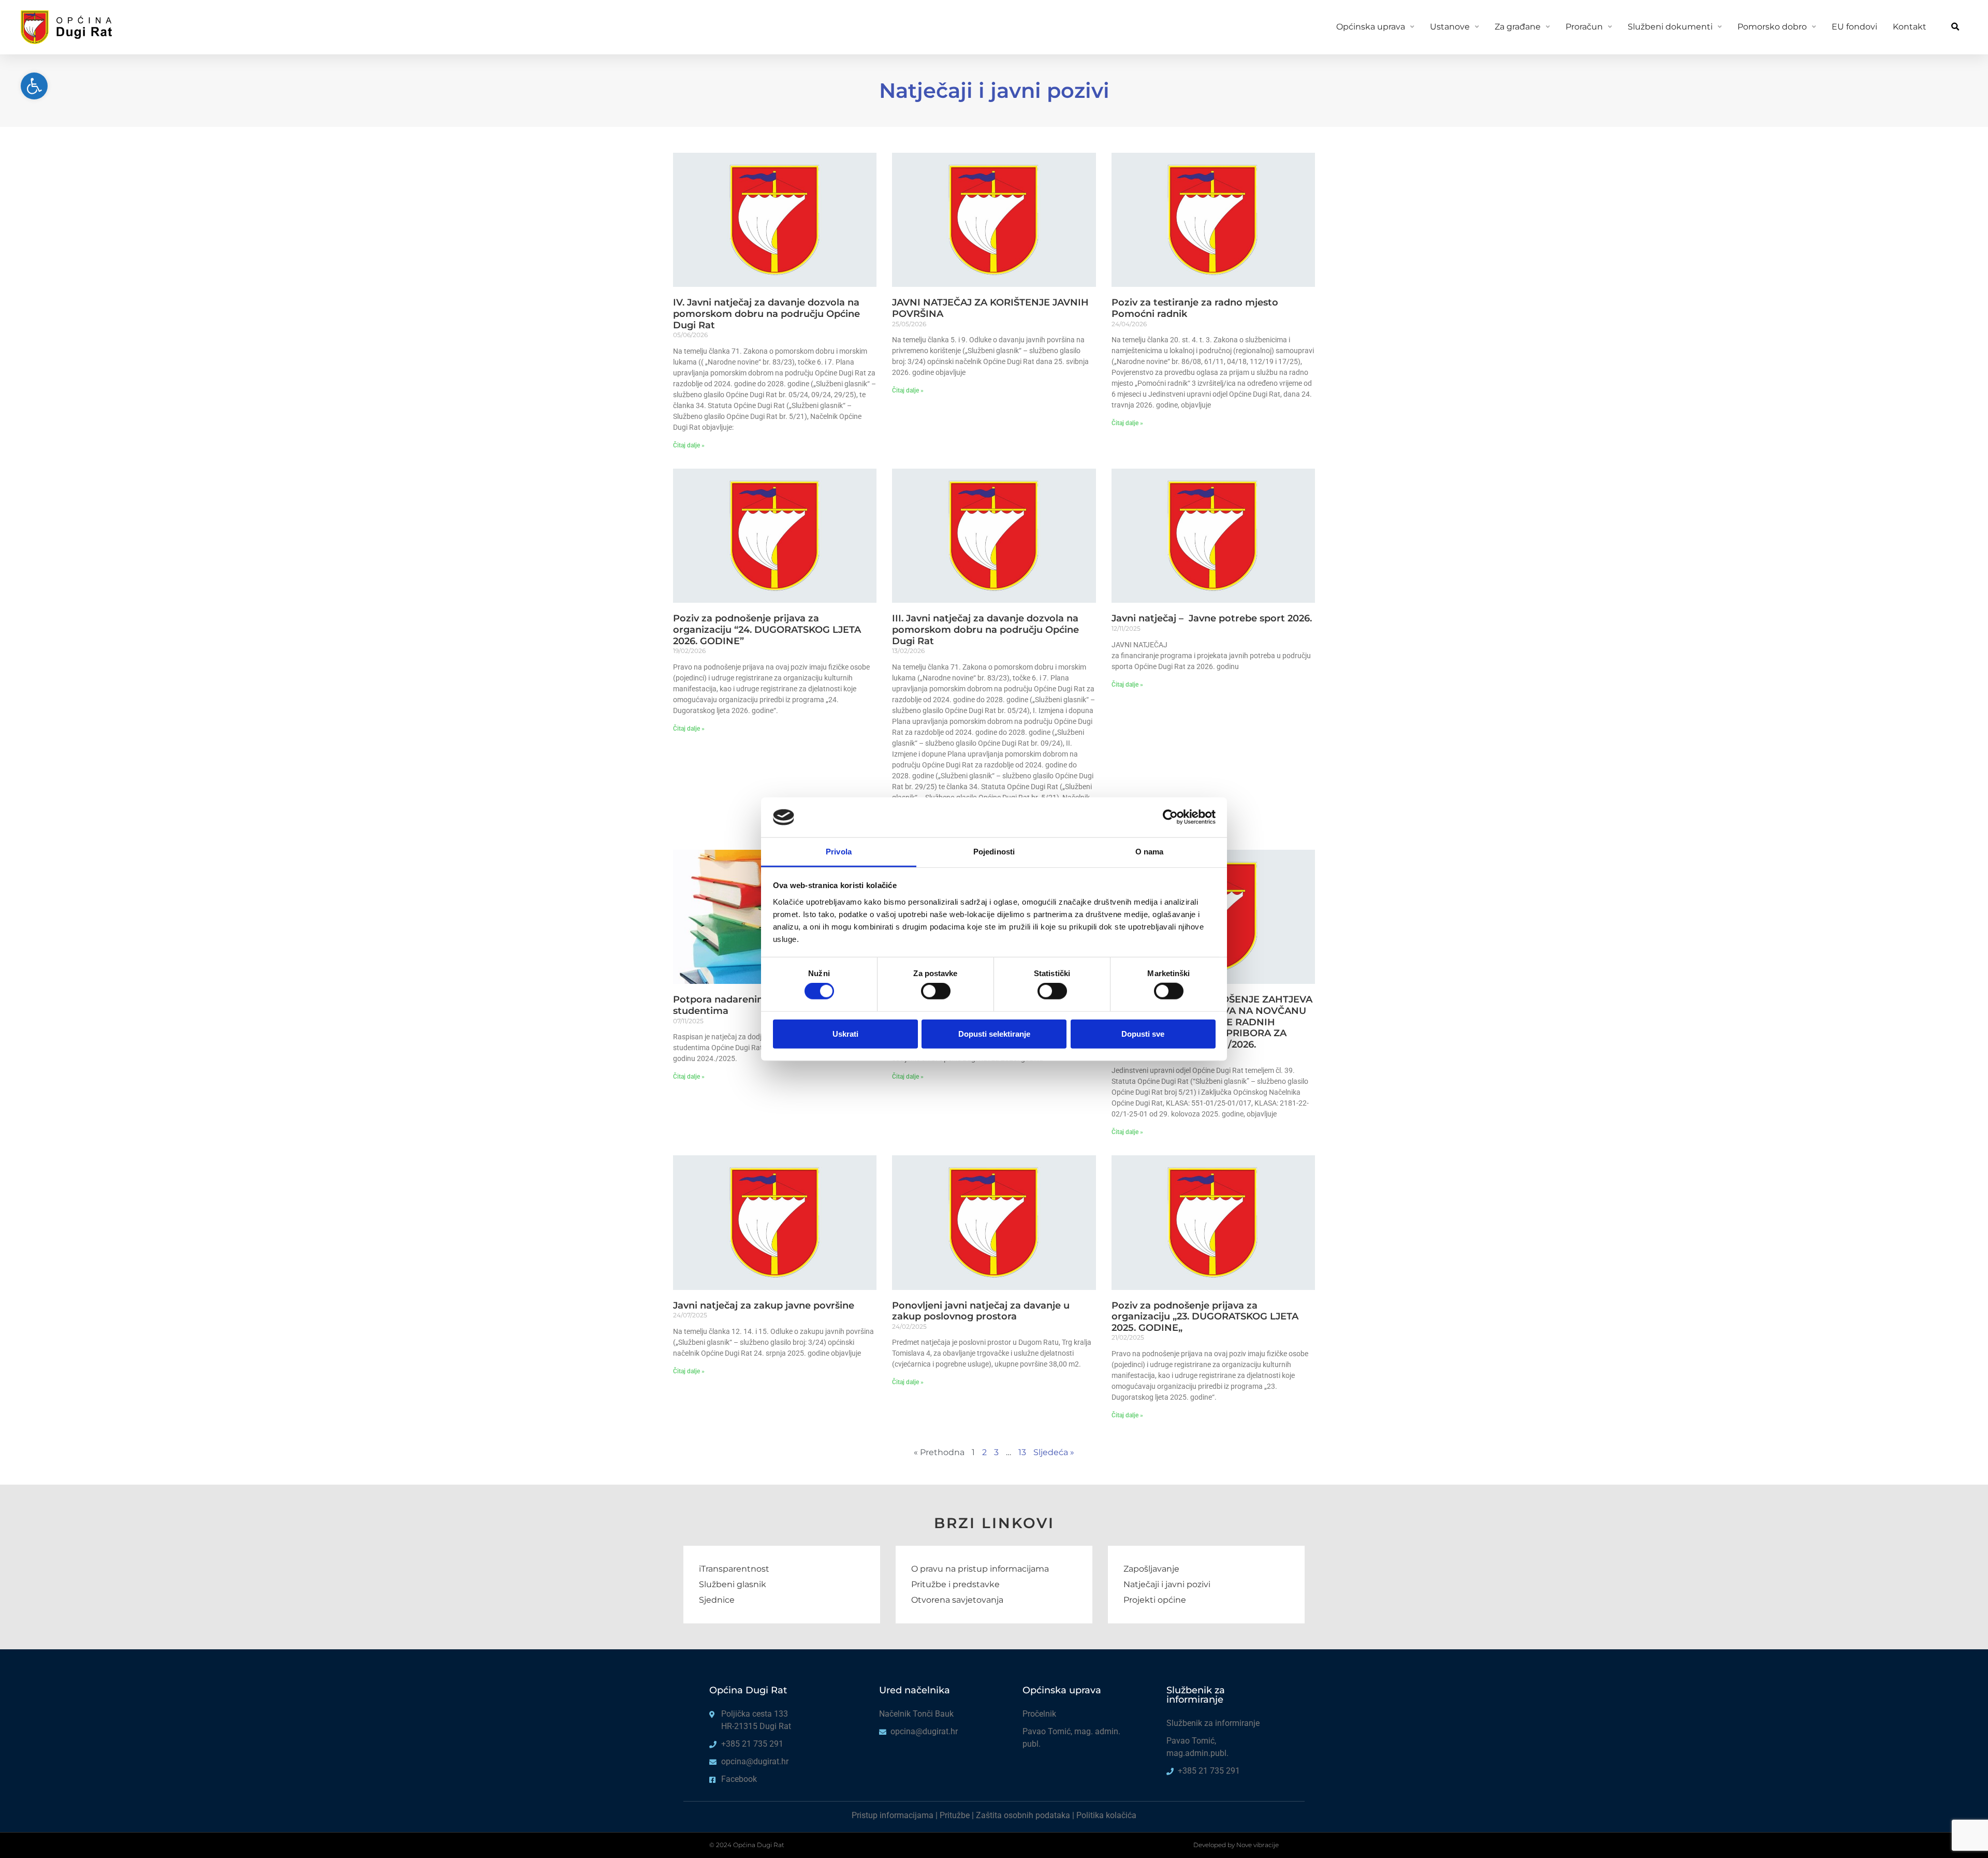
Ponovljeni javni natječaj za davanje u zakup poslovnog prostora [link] (981, 1311)
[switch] (936, 991)
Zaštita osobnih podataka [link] (1023, 1815)
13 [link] (1022, 1452)
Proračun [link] (1584, 27)
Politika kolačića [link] (1106, 1815)
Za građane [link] (1518, 27)
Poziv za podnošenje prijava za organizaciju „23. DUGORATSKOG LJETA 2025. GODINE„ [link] (1205, 1317)
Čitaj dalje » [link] (689, 445)
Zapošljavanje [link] (1151, 1569)
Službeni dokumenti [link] (1670, 27)
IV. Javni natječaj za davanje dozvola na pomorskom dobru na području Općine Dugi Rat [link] (766, 314)
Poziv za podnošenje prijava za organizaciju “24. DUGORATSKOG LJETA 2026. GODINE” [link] (767, 629)
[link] (34, 86)
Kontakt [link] (1910, 27)
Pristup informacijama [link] (893, 1815)
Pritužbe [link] (955, 1815)
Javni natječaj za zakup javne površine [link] (764, 1305)
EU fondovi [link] (1854, 27)
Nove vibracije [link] (1258, 1845)
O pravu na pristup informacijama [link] (980, 1569)
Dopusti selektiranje (994, 1033)
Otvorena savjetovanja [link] (957, 1600)
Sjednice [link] (717, 1600)
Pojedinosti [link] (994, 852)
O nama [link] (1150, 852)
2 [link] (984, 1452)
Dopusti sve (1143, 1033)
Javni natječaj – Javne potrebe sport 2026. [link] (1212, 618)
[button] (1955, 27)
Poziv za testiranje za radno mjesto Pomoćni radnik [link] (1195, 308)
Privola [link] (839, 852)
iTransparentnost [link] (734, 1569)
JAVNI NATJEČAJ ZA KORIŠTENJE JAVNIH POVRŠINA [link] (990, 308)
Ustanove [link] (1450, 27)
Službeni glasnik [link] (733, 1584)
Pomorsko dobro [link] (1772, 27)
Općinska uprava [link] (1371, 27)
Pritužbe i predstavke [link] (955, 1584)
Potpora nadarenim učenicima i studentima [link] (748, 1005)
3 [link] (996, 1452)
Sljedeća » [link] (1054, 1452)
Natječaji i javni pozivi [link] (1167, 1584)
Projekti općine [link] (1155, 1600)
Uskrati (845, 1033)
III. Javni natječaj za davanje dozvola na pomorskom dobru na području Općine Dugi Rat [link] (985, 629)
